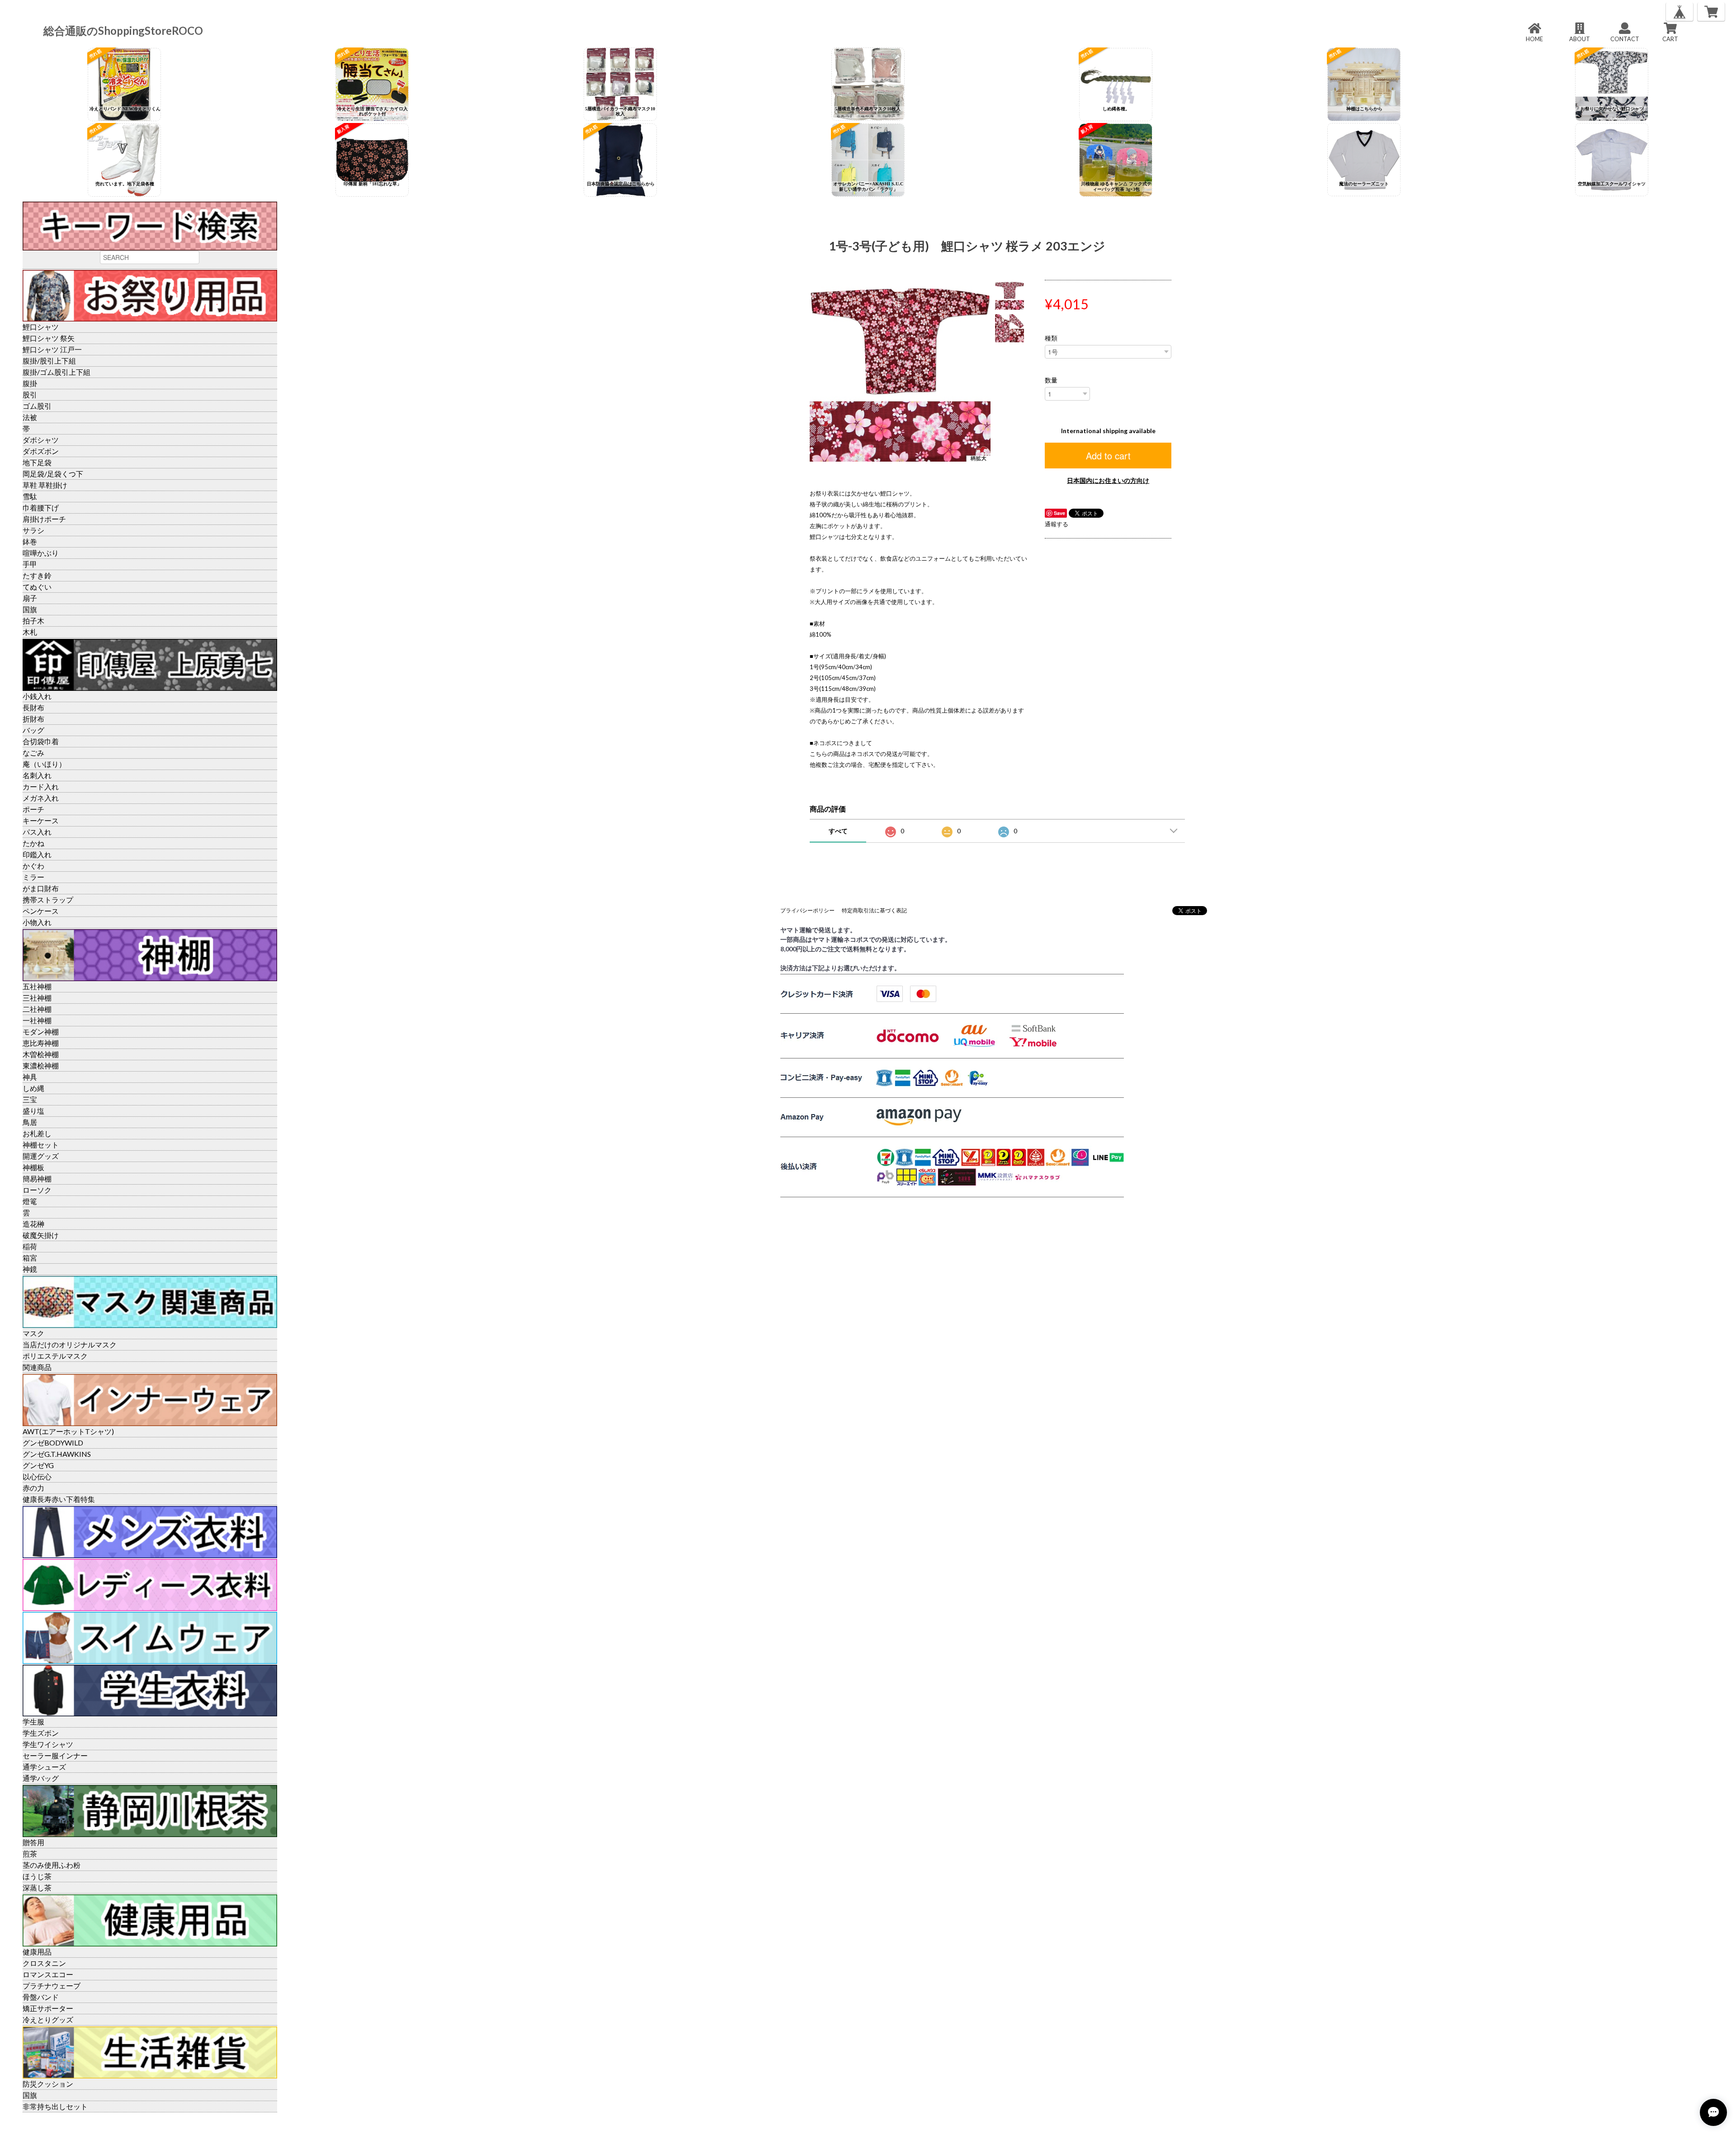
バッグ (33, 730)
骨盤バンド (41, 1997)
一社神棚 (37, 1020)
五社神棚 (37, 986)
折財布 (33, 719)
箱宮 (30, 1258)
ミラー (33, 877)
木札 (30, 632)
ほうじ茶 (37, 1876)
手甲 (30, 564)
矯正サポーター (48, 2008)
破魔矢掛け (41, 1235)
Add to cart (1108, 456)
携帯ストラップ (48, 900)
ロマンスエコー (48, 1974)
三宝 (30, 1099)
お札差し (37, 1133)
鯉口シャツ (41, 327)
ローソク (37, 1190)
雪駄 (30, 496)
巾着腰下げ (41, 508)
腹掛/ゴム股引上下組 (57, 372)
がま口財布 (41, 888)
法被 (30, 417)
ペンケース (41, 911)
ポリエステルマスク (55, 1356)
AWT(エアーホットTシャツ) (68, 1431)
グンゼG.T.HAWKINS (57, 1454)
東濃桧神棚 (41, 1065)
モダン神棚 (41, 1032)
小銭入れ (37, 696)
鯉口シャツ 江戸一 (52, 349)
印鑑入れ (37, 854)
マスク (33, 1333)
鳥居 (30, 1122)
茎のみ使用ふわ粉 (52, 1865)
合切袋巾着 (41, 741)
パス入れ (37, 832)
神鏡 (30, 1269)
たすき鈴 (37, 575)
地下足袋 (37, 462)
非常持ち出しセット (55, 2106)
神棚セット (41, 1145)
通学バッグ (41, 1778)
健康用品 (37, 1952)
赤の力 (33, 1488)
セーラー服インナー (55, 1755)
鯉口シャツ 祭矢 (49, 338)
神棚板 (33, 1167)
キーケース (41, 820)
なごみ (33, 753)
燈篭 (30, 1201)
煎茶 (30, 1854)
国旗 (30, 609)
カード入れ (41, 786)
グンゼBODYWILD (53, 1443)
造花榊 (33, 1224)
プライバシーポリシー (807, 910)
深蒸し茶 (37, 1887)
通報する (1057, 524)
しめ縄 (33, 1088)
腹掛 (30, 383)
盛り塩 (33, 1111)
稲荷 (30, 1246)
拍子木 (33, 621)
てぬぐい (37, 587)
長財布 (33, 707)
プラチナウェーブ (52, 1986)
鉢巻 (30, 541)
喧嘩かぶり (41, 553)
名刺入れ (37, 775)
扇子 (30, 598)
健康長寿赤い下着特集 (59, 1499)
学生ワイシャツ (48, 1744)
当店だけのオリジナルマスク (70, 1344)
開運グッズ (41, 1156)
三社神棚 (37, 998)
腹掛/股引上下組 (49, 361)
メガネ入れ (41, 798)
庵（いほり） (44, 764)
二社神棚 (37, 1009)
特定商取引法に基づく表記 (874, 910)
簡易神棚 (37, 1179)
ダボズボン (41, 451)
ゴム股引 (37, 406)
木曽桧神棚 (41, 1054)
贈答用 (33, 1842)
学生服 (33, 1722)
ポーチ (33, 809)
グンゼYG (38, 1465)
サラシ (33, 530)
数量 (1051, 380)
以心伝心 (37, 1476)
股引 (30, 394)
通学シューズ (44, 1767)
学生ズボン (41, 1733)
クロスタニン (44, 1963)
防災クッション (48, 2084)
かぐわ (33, 866)
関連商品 (37, 1367)
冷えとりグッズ (48, 2019)
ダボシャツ (41, 440)
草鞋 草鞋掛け (45, 485)
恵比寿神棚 (41, 1043)
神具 (30, 1077)
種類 (1051, 338)
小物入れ (37, 922)
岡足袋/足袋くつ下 (53, 474)
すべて (838, 831)
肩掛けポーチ (44, 519)
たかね (33, 843)
